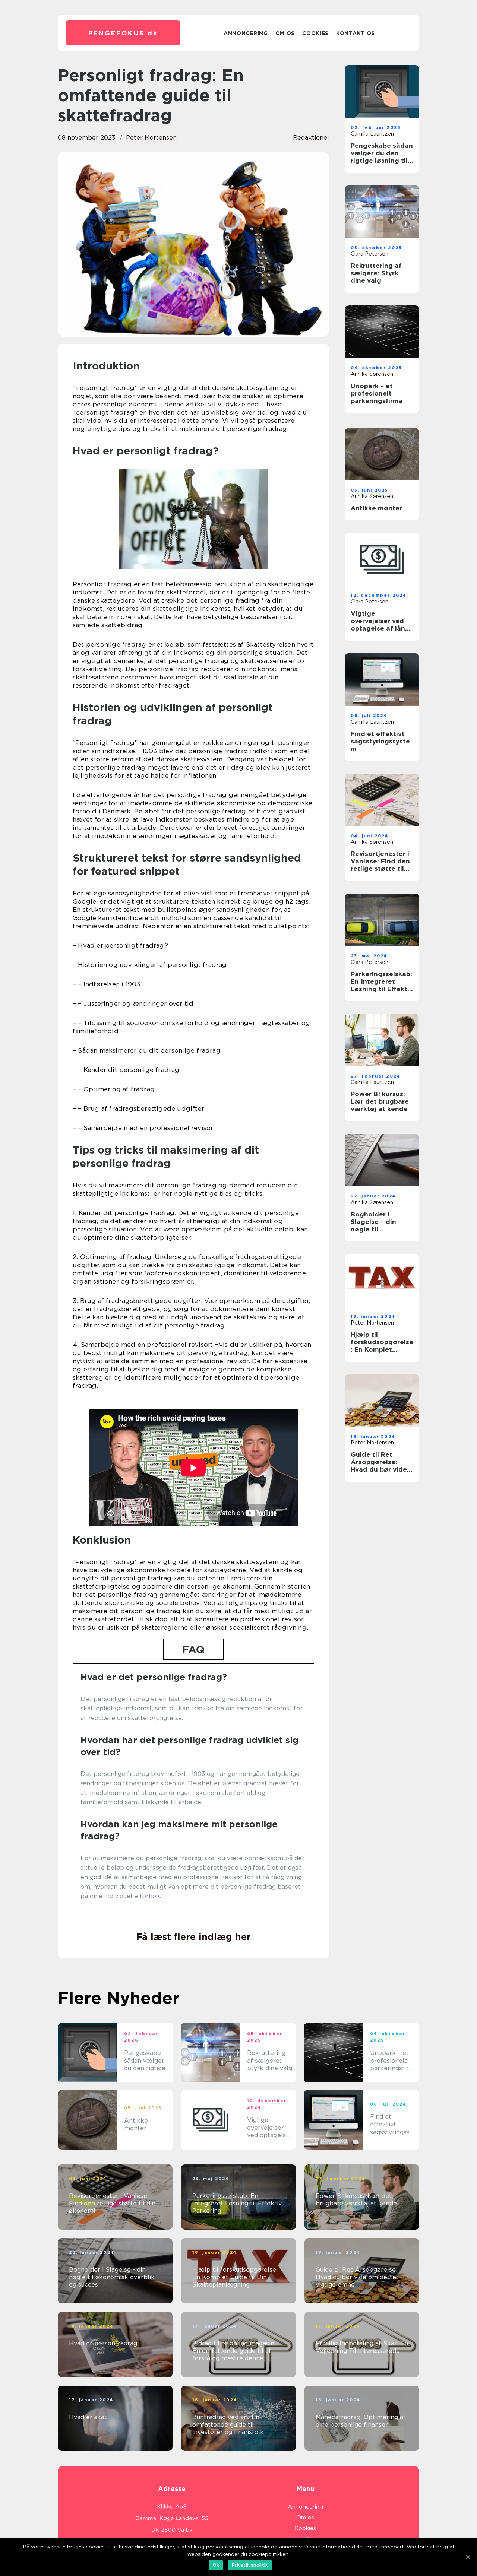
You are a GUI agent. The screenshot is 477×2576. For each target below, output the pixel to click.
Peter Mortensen (151, 138)
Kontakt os (356, 33)
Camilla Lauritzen (372, 134)
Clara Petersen (369, 254)
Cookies (315, 33)
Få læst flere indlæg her (194, 1937)
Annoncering (246, 33)
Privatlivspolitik (250, 2565)
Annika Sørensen (372, 374)
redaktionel (311, 138)
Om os (285, 33)
